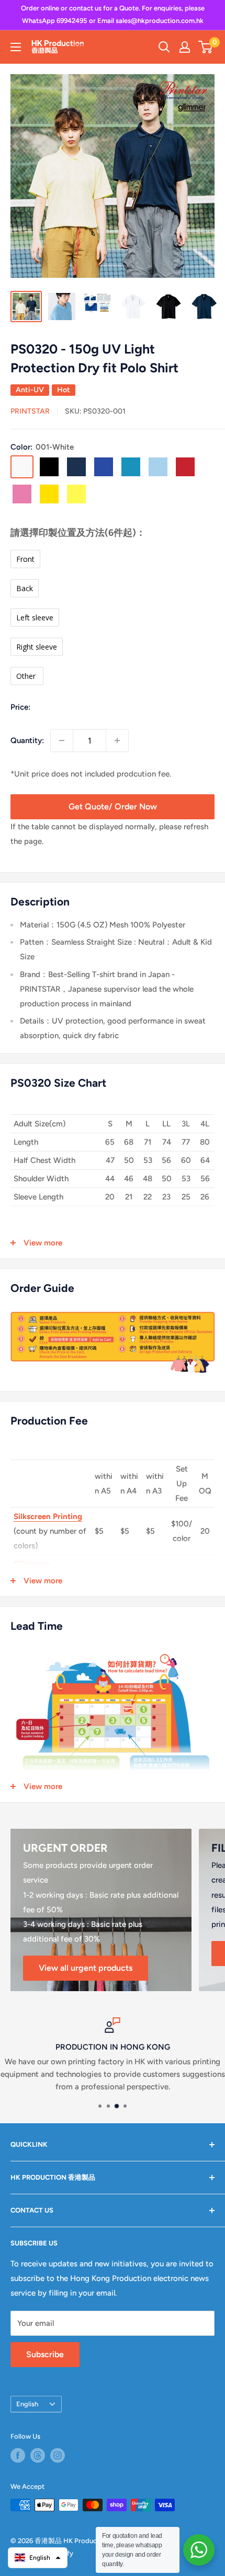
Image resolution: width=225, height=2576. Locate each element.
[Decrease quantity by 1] (62, 740)
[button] (38, 2558)
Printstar (30, 411)
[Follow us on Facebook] (18, 2455)
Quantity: (27, 740)
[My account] (185, 47)
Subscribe (45, 2354)
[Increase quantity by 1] (117, 740)
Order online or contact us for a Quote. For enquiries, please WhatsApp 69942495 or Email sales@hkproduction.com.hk (113, 14)
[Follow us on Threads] (38, 2455)
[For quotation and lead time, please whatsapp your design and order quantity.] (199, 2550)
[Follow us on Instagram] (58, 2455)
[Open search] (164, 47)
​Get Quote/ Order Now (113, 807)
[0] (206, 47)
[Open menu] (16, 47)
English (27, 2404)
